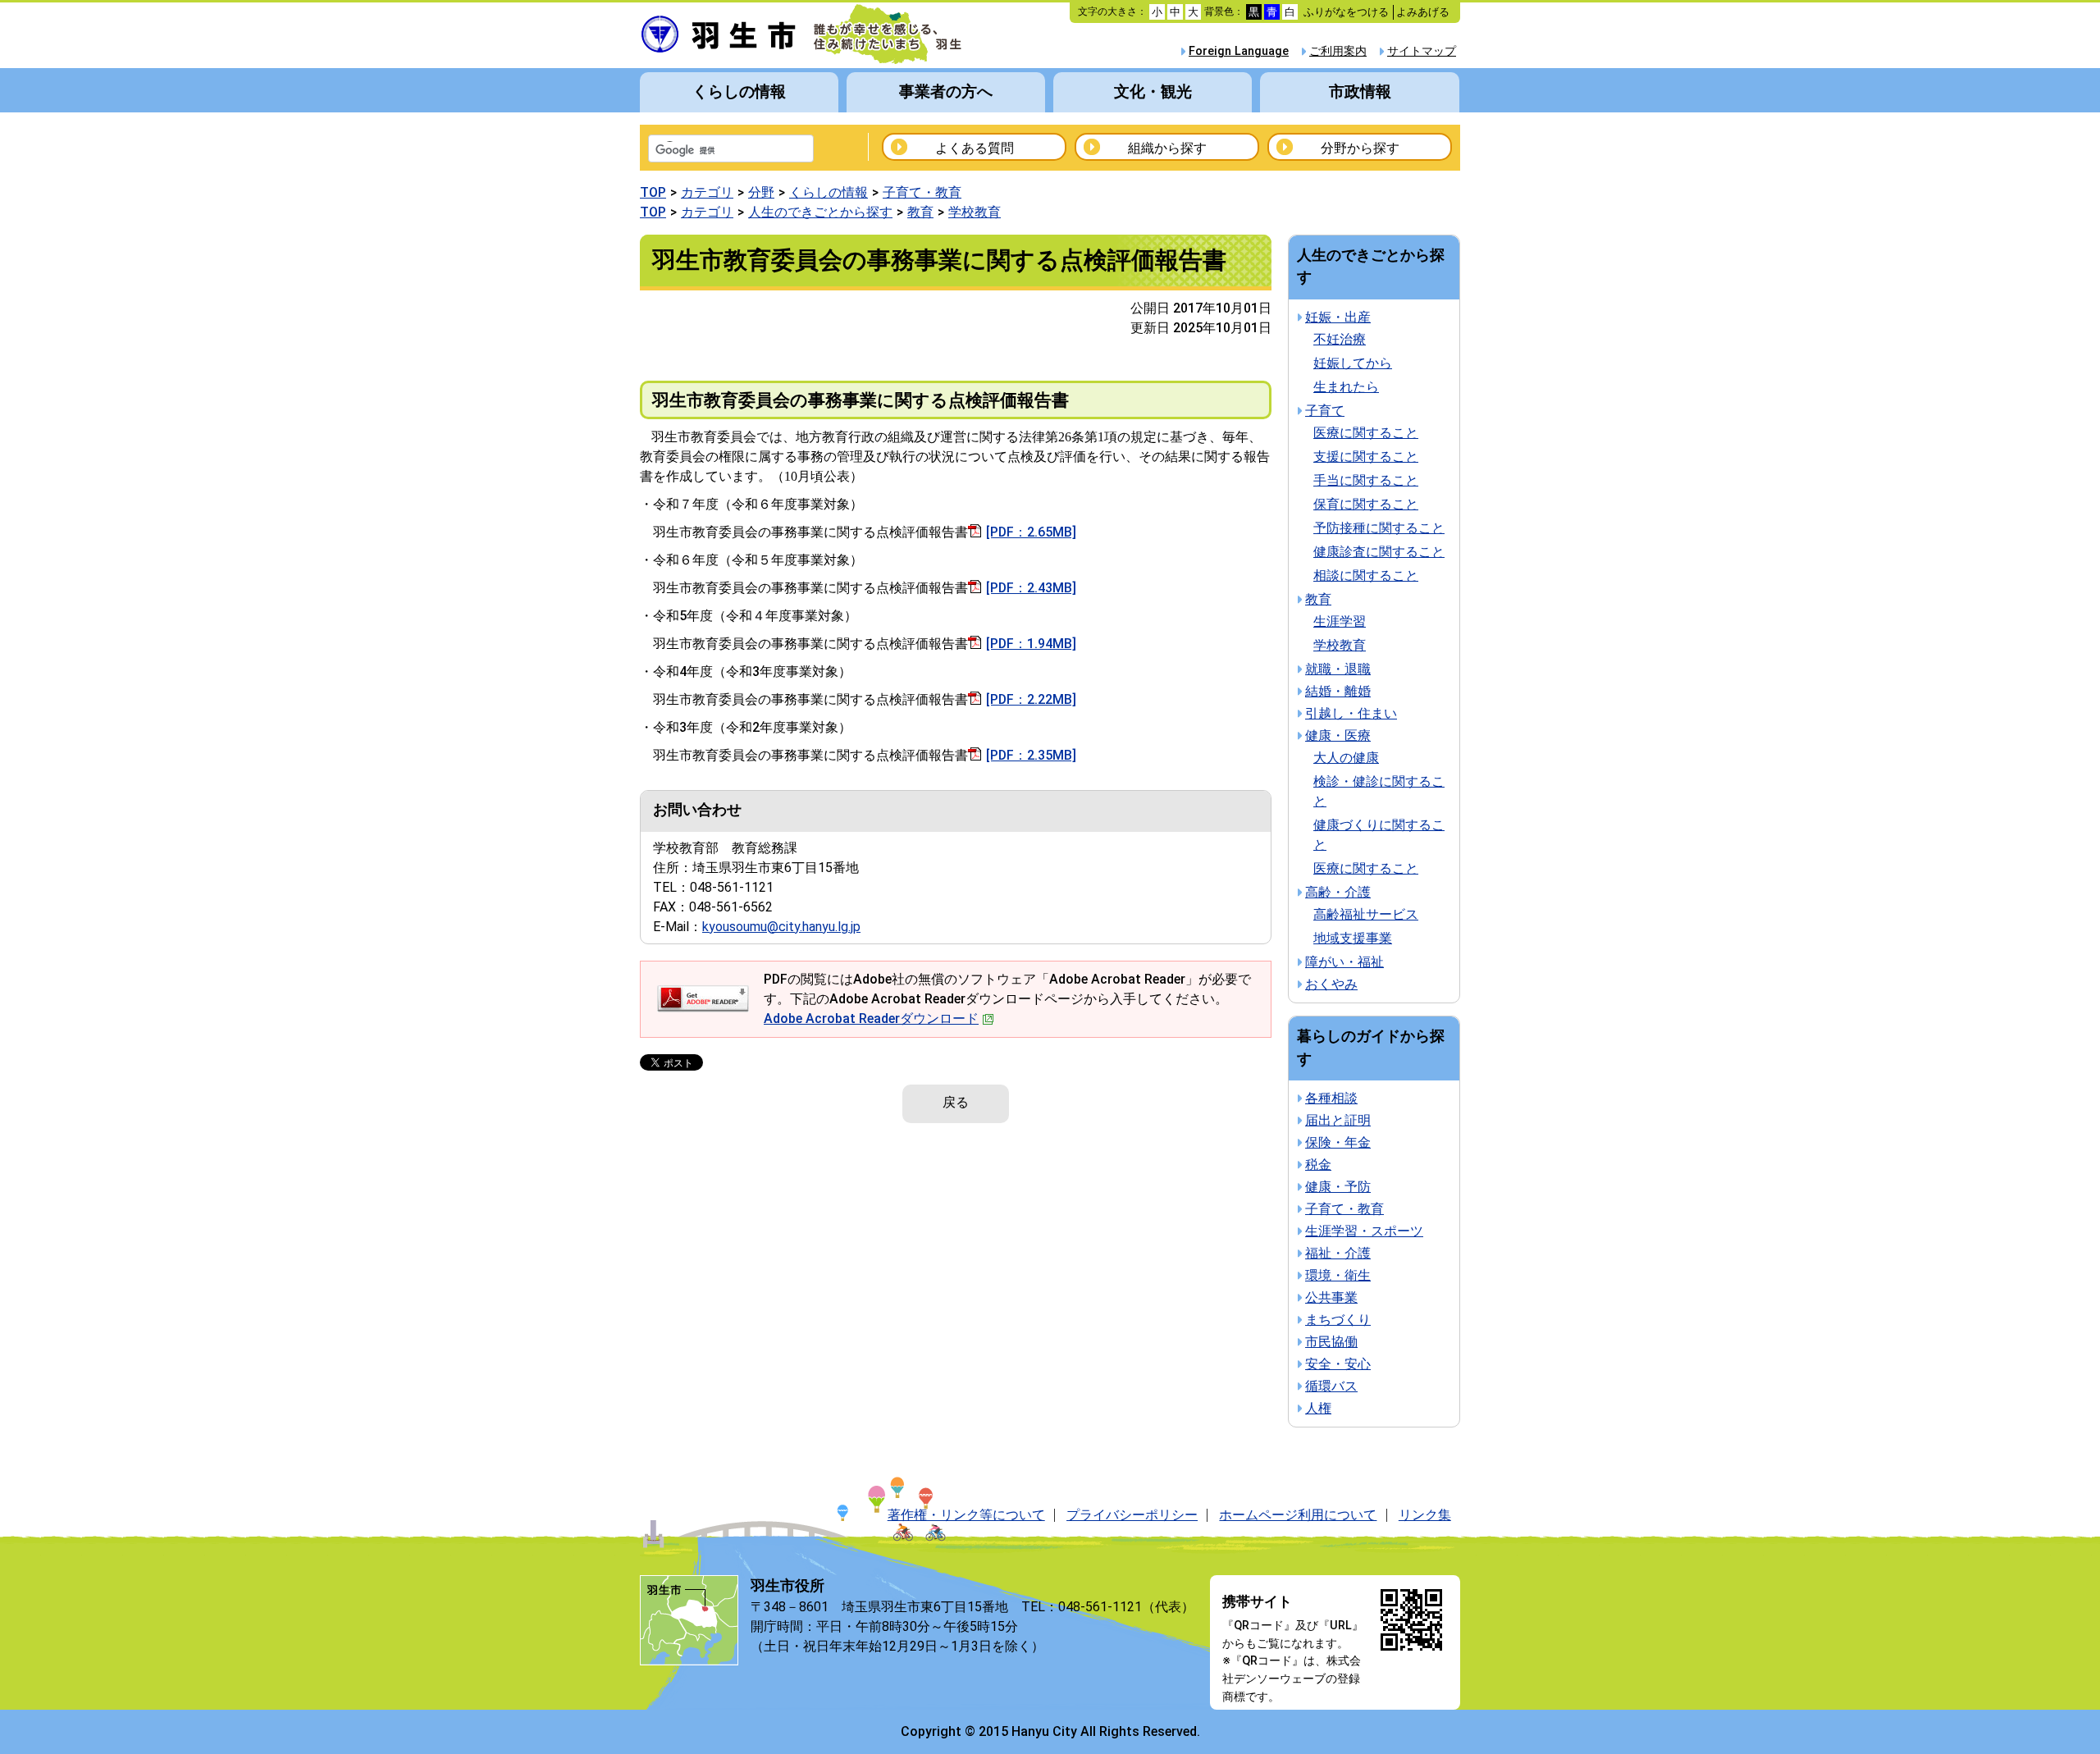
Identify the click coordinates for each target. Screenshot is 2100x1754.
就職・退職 (1338, 669)
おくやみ (1331, 984)
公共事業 (1331, 1297)
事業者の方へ (946, 91)
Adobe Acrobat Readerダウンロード (871, 1019)
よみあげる (1423, 12)
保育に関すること (1366, 504)
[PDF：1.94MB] (1031, 644)
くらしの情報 (739, 91)
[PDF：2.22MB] (1031, 699)
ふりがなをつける (1346, 12)
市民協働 (1331, 1342)
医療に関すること (1366, 433)
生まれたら (1346, 387)
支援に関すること (1366, 457)
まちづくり (1338, 1320)
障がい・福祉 (1344, 962)
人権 (1318, 1408)
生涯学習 (1340, 621)
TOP (653, 192)
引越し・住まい (1351, 713)
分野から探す (1360, 148)
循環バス (1331, 1386)
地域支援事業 (1353, 938)
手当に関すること (1366, 480)
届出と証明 (1338, 1120)
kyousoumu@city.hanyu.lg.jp (781, 927)
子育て (1325, 411)
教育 (920, 212)
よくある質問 (975, 148)
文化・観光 (1153, 91)
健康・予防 (1338, 1187)
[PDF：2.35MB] (1031, 755)
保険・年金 (1338, 1142)
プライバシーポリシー (1132, 1515)
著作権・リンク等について (966, 1515)
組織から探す (1167, 148)
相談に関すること (1366, 576)
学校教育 (975, 212)
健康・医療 (1338, 735)
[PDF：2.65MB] (1031, 532)
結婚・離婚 (1338, 691)
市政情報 (1360, 91)
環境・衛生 (1338, 1275)
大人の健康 (1346, 758)
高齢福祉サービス (1366, 914)
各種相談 (1331, 1098)
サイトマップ (1422, 51)
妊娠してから (1353, 363)
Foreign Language (1239, 51)
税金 (1318, 1165)
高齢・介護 (1338, 892)
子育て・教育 (922, 192)
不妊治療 (1340, 339)
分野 (761, 192)
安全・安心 (1338, 1364)
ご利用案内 (1338, 51)
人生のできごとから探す (820, 212)
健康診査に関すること (1379, 552)
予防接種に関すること (1379, 528)
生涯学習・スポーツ (1364, 1231)
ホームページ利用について (1298, 1515)
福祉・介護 (1338, 1253)
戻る (956, 1102)
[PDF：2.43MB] (1031, 588)
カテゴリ (707, 192)
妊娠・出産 (1338, 317)
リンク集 (1425, 1515)
